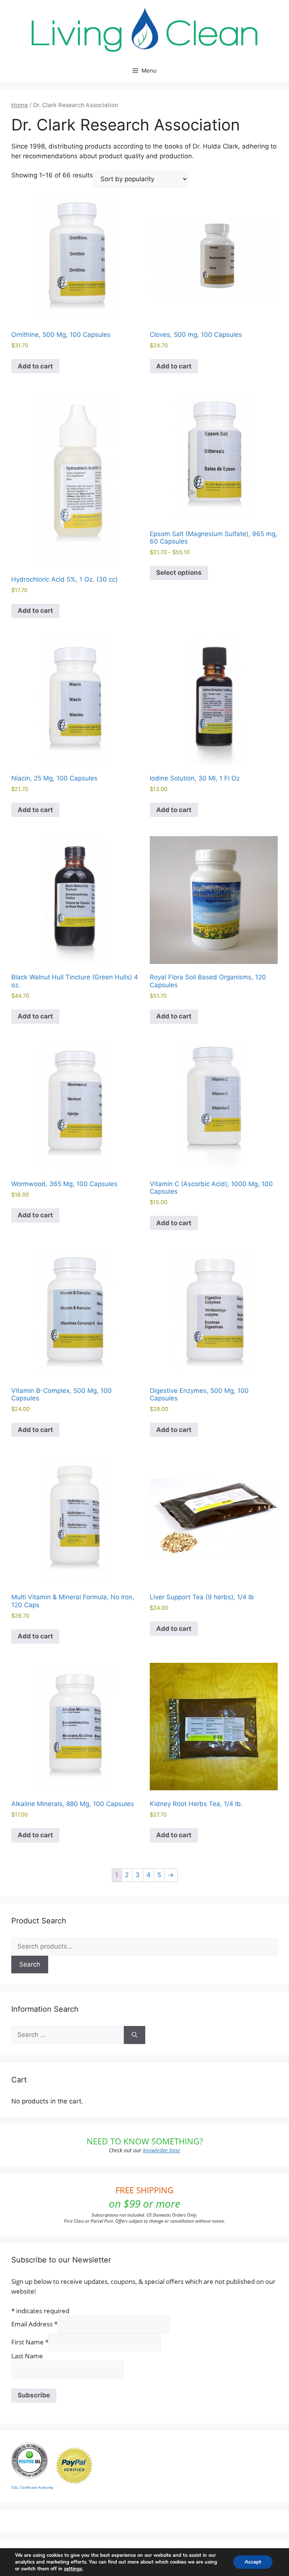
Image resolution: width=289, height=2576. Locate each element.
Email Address (34, 2324)
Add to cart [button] (35, 366)
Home (20, 105)
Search (30, 1964)
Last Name (27, 2356)
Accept (253, 2562)
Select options (179, 573)
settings (73, 2569)
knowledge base (162, 2150)
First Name (30, 2342)
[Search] (135, 2035)
